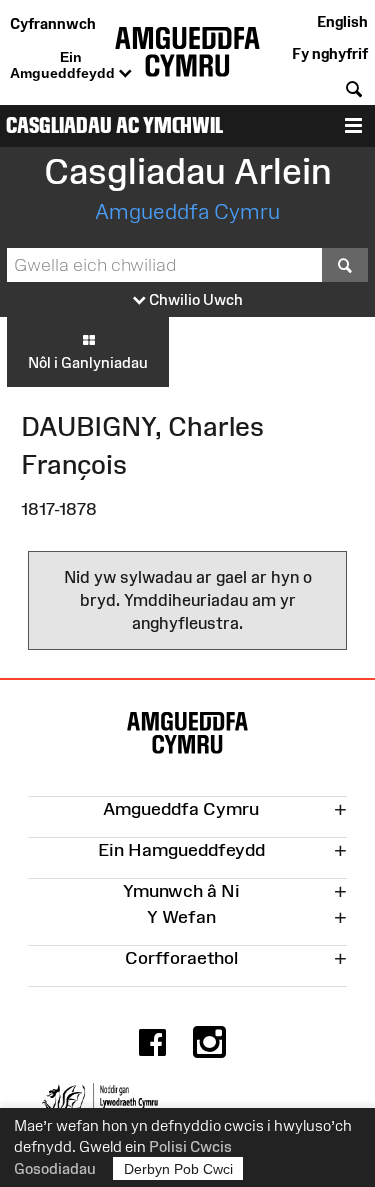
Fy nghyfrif (330, 53)
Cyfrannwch (53, 23)
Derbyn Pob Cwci (178, 1169)
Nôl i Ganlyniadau (88, 362)
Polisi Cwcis (190, 1146)
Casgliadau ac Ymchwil (114, 125)
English (342, 21)
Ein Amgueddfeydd (64, 65)
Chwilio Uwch (194, 299)
